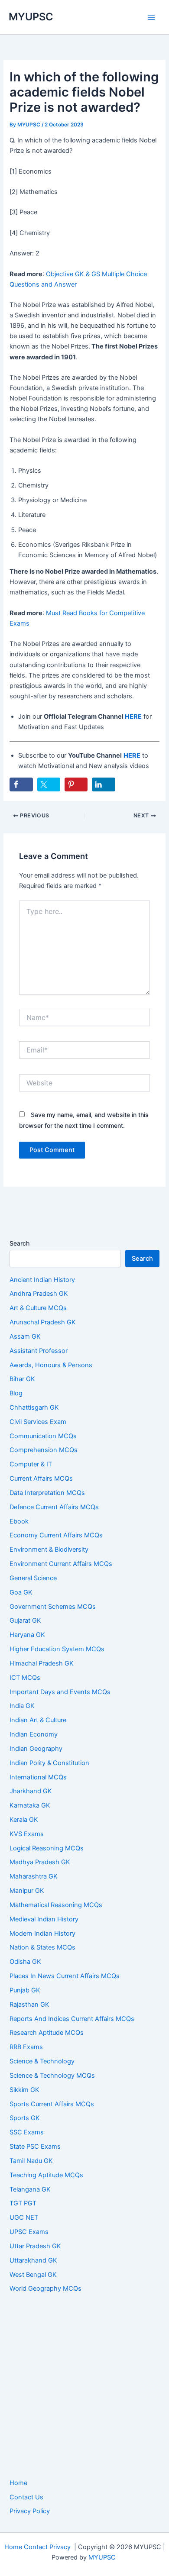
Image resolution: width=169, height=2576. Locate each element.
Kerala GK (24, 1820)
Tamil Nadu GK (31, 2161)
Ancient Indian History (42, 1280)
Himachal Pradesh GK (42, 1663)
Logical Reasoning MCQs (47, 1848)
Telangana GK (30, 2189)
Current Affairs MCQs (41, 1478)
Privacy (60, 2547)
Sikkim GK (24, 2090)
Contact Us (26, 2497)
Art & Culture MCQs (38, 1308)
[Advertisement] (84, 2386)
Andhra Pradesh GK (39, 1294)
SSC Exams (27, 2132)
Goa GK (21, 1592)
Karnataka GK (30, 1805)
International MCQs (38, 1777)
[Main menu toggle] (151, 17)
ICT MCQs (25, 1678)
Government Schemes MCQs (53, 1607)
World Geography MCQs (45, 2289)
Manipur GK (27, 1891)
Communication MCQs (43, 1436)
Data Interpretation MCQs (47, 1493)
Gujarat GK (25, 1620)
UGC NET (24, 2218)
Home (18, 2483)
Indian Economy (34, 1734)
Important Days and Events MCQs (60, 1692)
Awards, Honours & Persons (51, 1365)
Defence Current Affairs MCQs (54, 1507)
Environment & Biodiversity (49, 1549)
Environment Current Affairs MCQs (61, 1564)
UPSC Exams (29, 2232)
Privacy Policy (30, 2511)
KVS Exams (27, 1834)
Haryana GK (27, 1635)
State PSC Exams (35, 2147)
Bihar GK (22, 1379)
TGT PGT (23, 2203)
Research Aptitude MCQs (47, 2033)
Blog (16, 1393)
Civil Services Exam (38, 1422)
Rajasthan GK (29, 2005)
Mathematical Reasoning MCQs (56, 1905)
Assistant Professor (39, 1351)
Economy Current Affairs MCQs (56, 1535)
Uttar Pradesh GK (35, 2246)
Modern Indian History (42, 1934)
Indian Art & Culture (38, 1720)
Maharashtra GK (34, 1876)
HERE (133, 717)
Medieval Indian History (44, 1919)
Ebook (19, 1521)
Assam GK (25, 1336)
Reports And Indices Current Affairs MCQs (72, 2019)
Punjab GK (25, 1990)
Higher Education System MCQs (57, 1649)
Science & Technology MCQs (52, 2076)
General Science (33, 1578)
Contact (36, 2547)
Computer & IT (31, 1464)
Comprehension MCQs (44, 1450)
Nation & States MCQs (42, 1947)
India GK (22, 1706)
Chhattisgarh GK (34, 1407)
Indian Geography (36, 1749)
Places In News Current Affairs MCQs (65, 1976)
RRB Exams (26, 2047)
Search (19, 1243)
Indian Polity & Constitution (49, 1763)
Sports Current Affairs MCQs (52, 2104)
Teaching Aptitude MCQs (46, 2175)
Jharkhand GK (31, 1791)
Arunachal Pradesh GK (43, 1322)
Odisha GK (25, 1962)
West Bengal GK (33, 2275)
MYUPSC (31, 17)
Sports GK (25, 2118)
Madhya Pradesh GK (40, 1862)
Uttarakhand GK (33, 2260)
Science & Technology (42, 2061)
